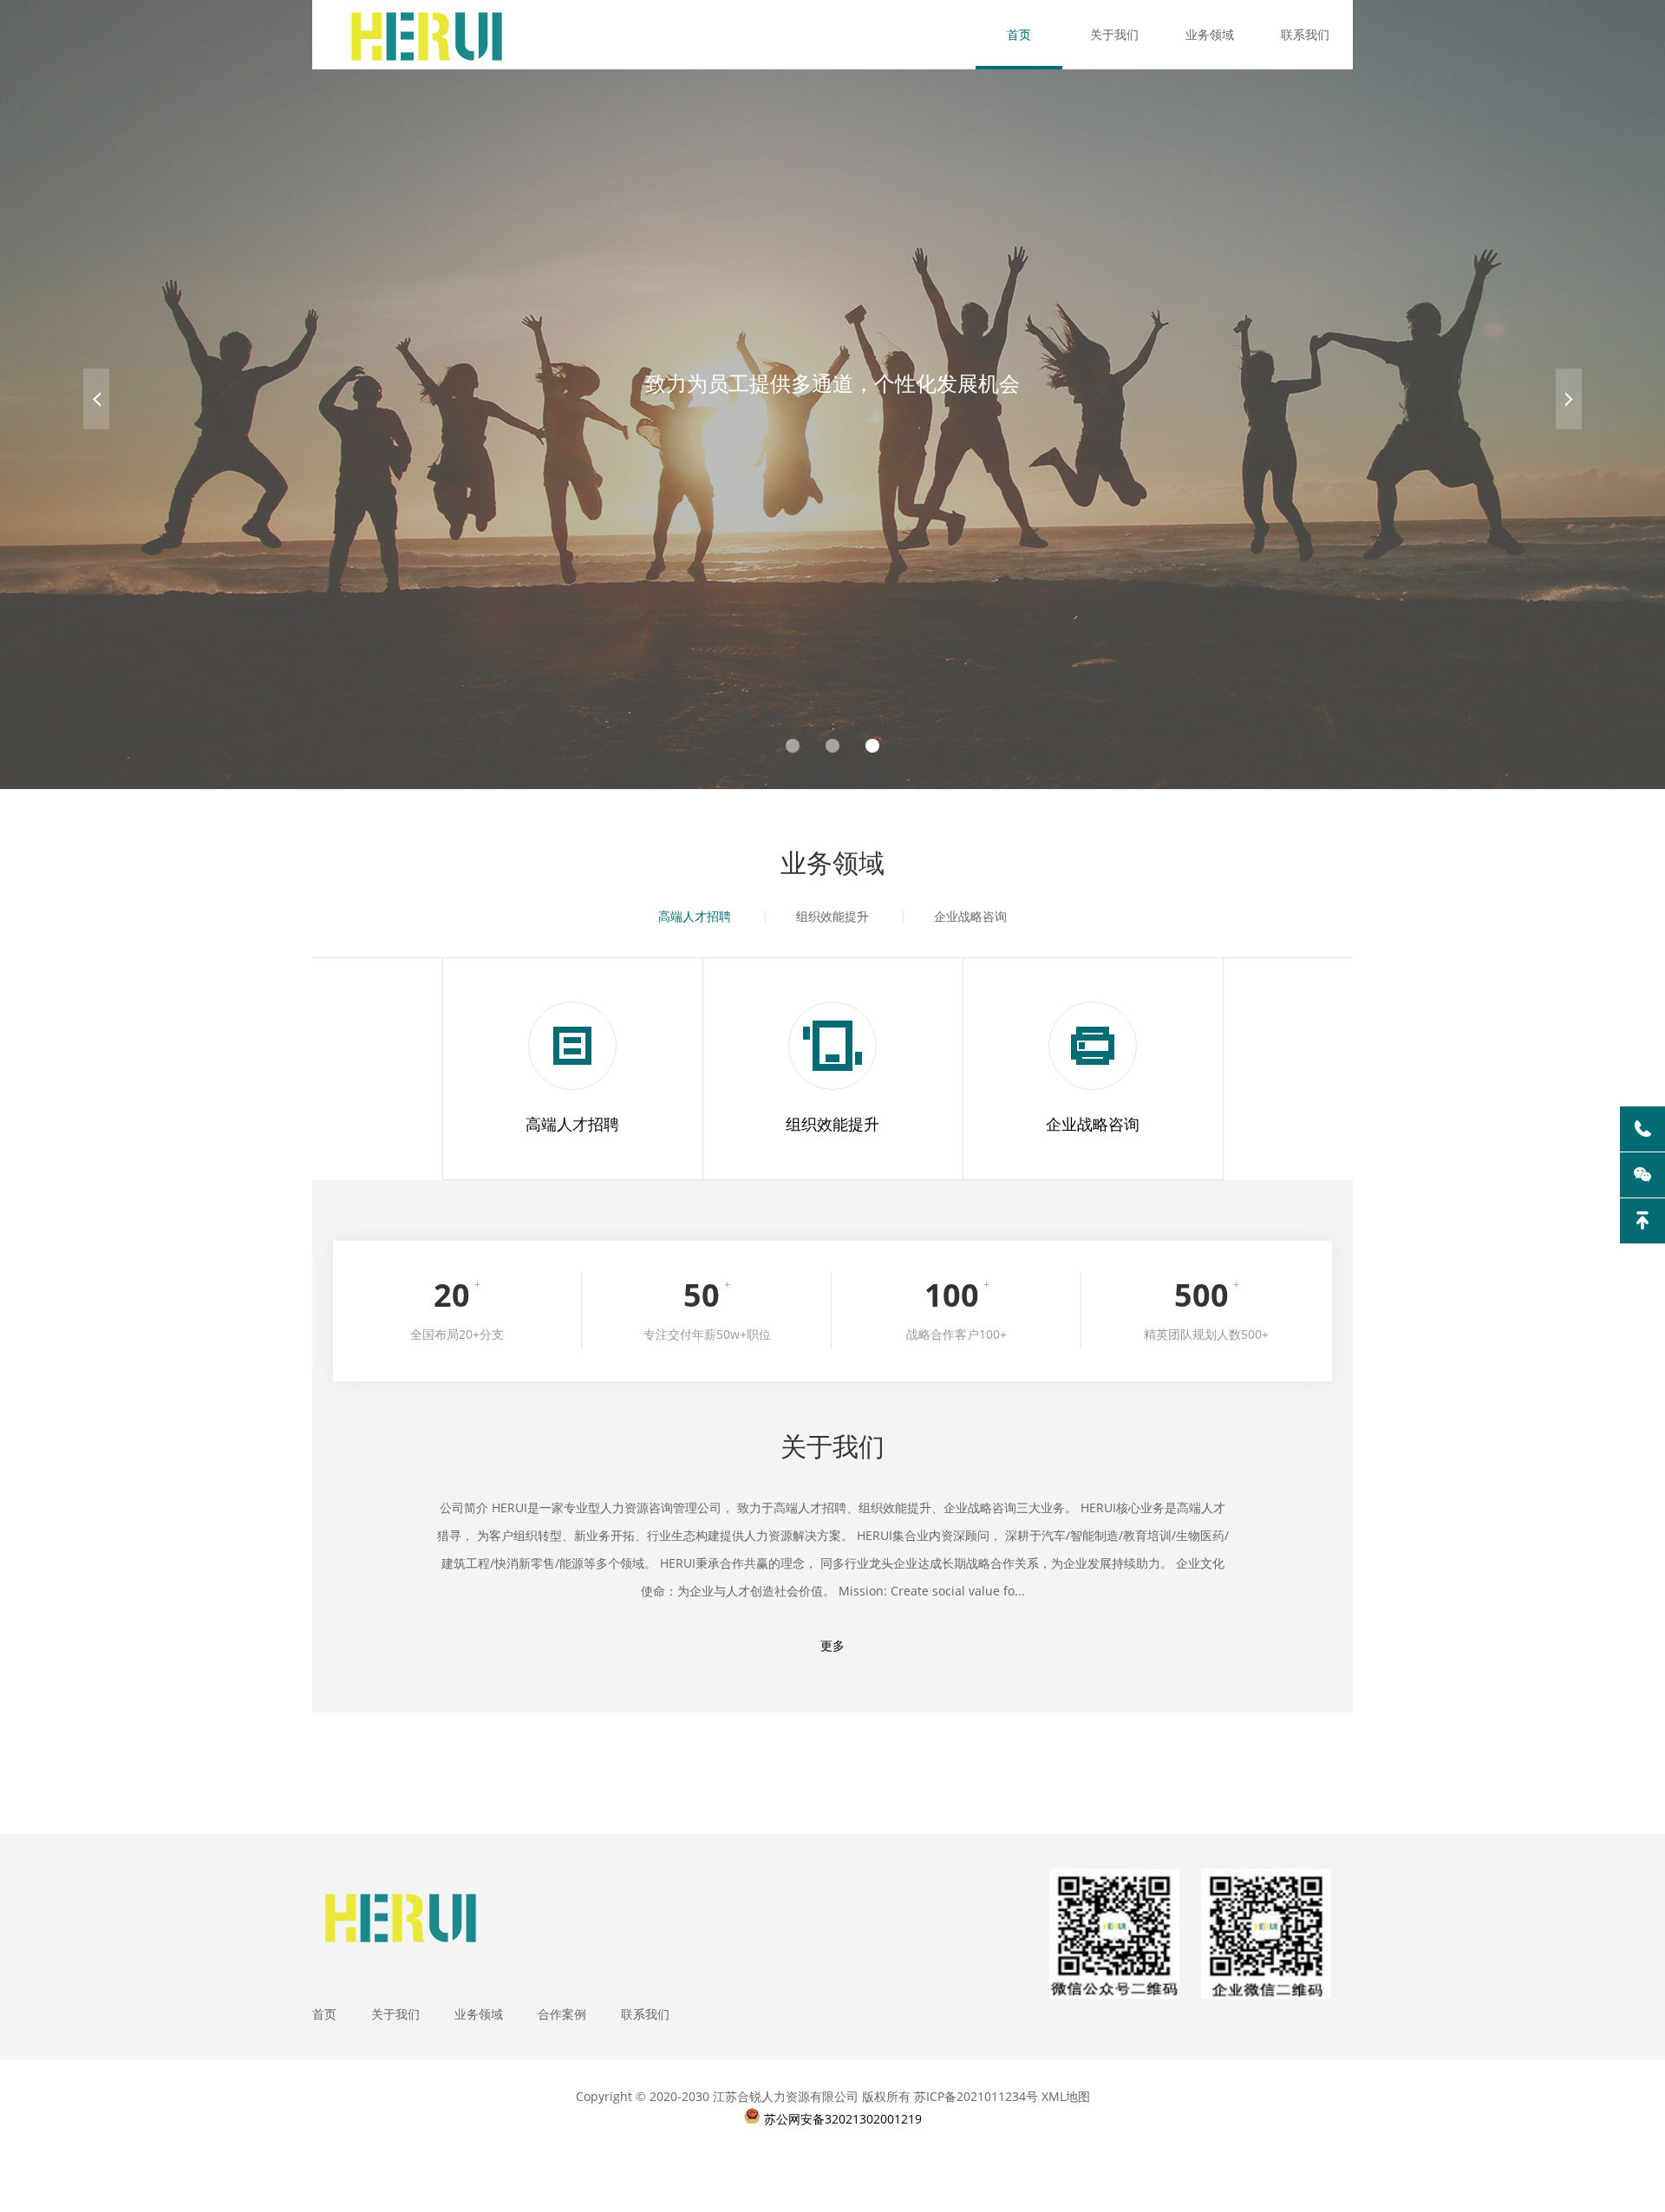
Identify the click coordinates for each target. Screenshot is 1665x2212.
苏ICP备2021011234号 (976, 2096)
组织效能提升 (832, 916)
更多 (832, 1645)
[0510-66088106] (1642, 1129)
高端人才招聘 (695, 916)
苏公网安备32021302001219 (843, 2119)
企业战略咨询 (970, 916)
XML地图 (1066, 2096)
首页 (1019, 34)
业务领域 (1210, 34)
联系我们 (1305, 34)
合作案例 (562, 2014)
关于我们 (1114, 34)
